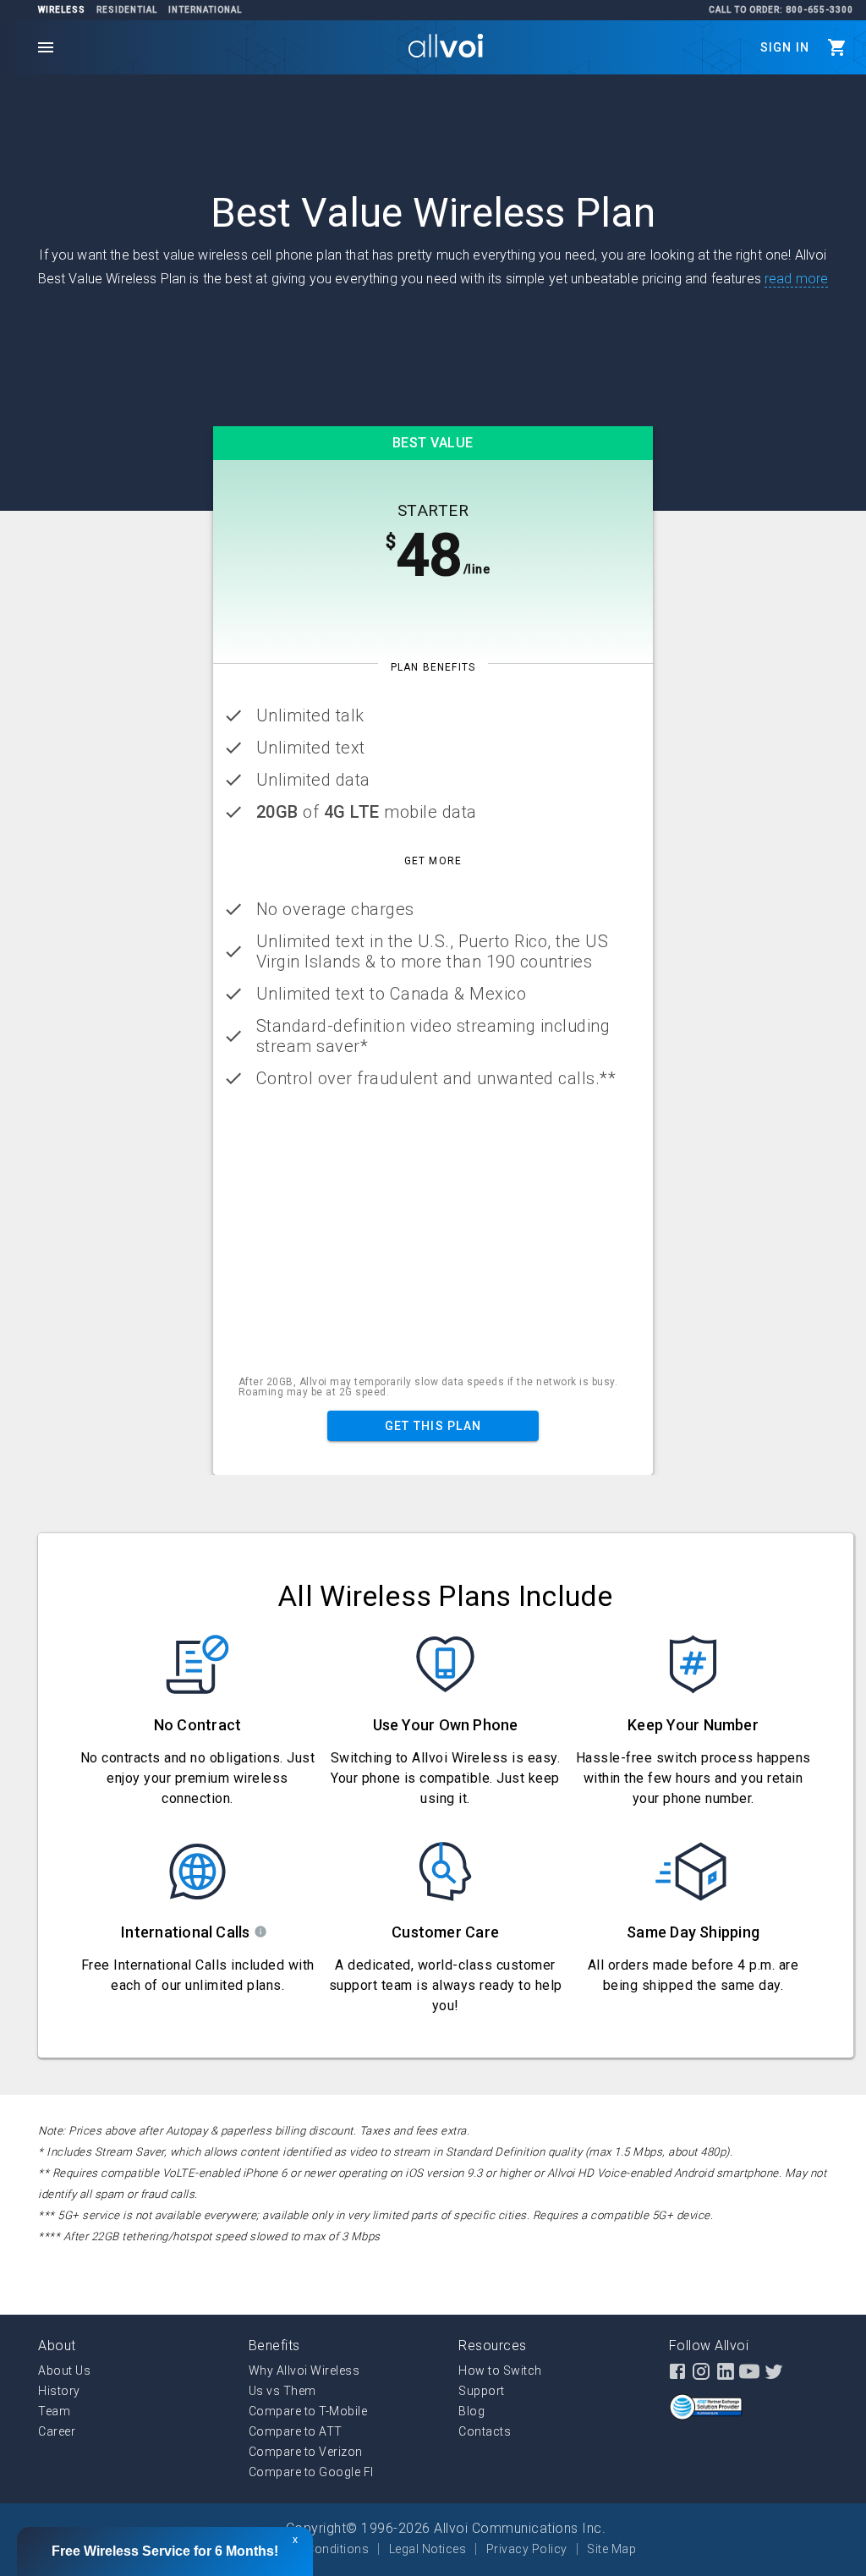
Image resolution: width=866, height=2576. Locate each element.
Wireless (62, 10)
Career (57, 2431)
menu (46, 47)
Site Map (611, 2549)
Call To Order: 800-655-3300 (781, 10)
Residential (127, 10)
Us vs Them (282, 2391)
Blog (471, 2411)
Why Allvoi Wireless (304, 2370)
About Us (64, 2370)
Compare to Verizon (306, 2452)
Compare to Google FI (311, 2472)
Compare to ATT (296, 2431)
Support (482, 2391)
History (59, 2391)
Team (54, 2411)
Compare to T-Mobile (308, 2411)
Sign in (785, 47)
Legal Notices (428, 2549)
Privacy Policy (527, 2549)
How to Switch (500, 2370)
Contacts (485, 2431)
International (205, 10)
